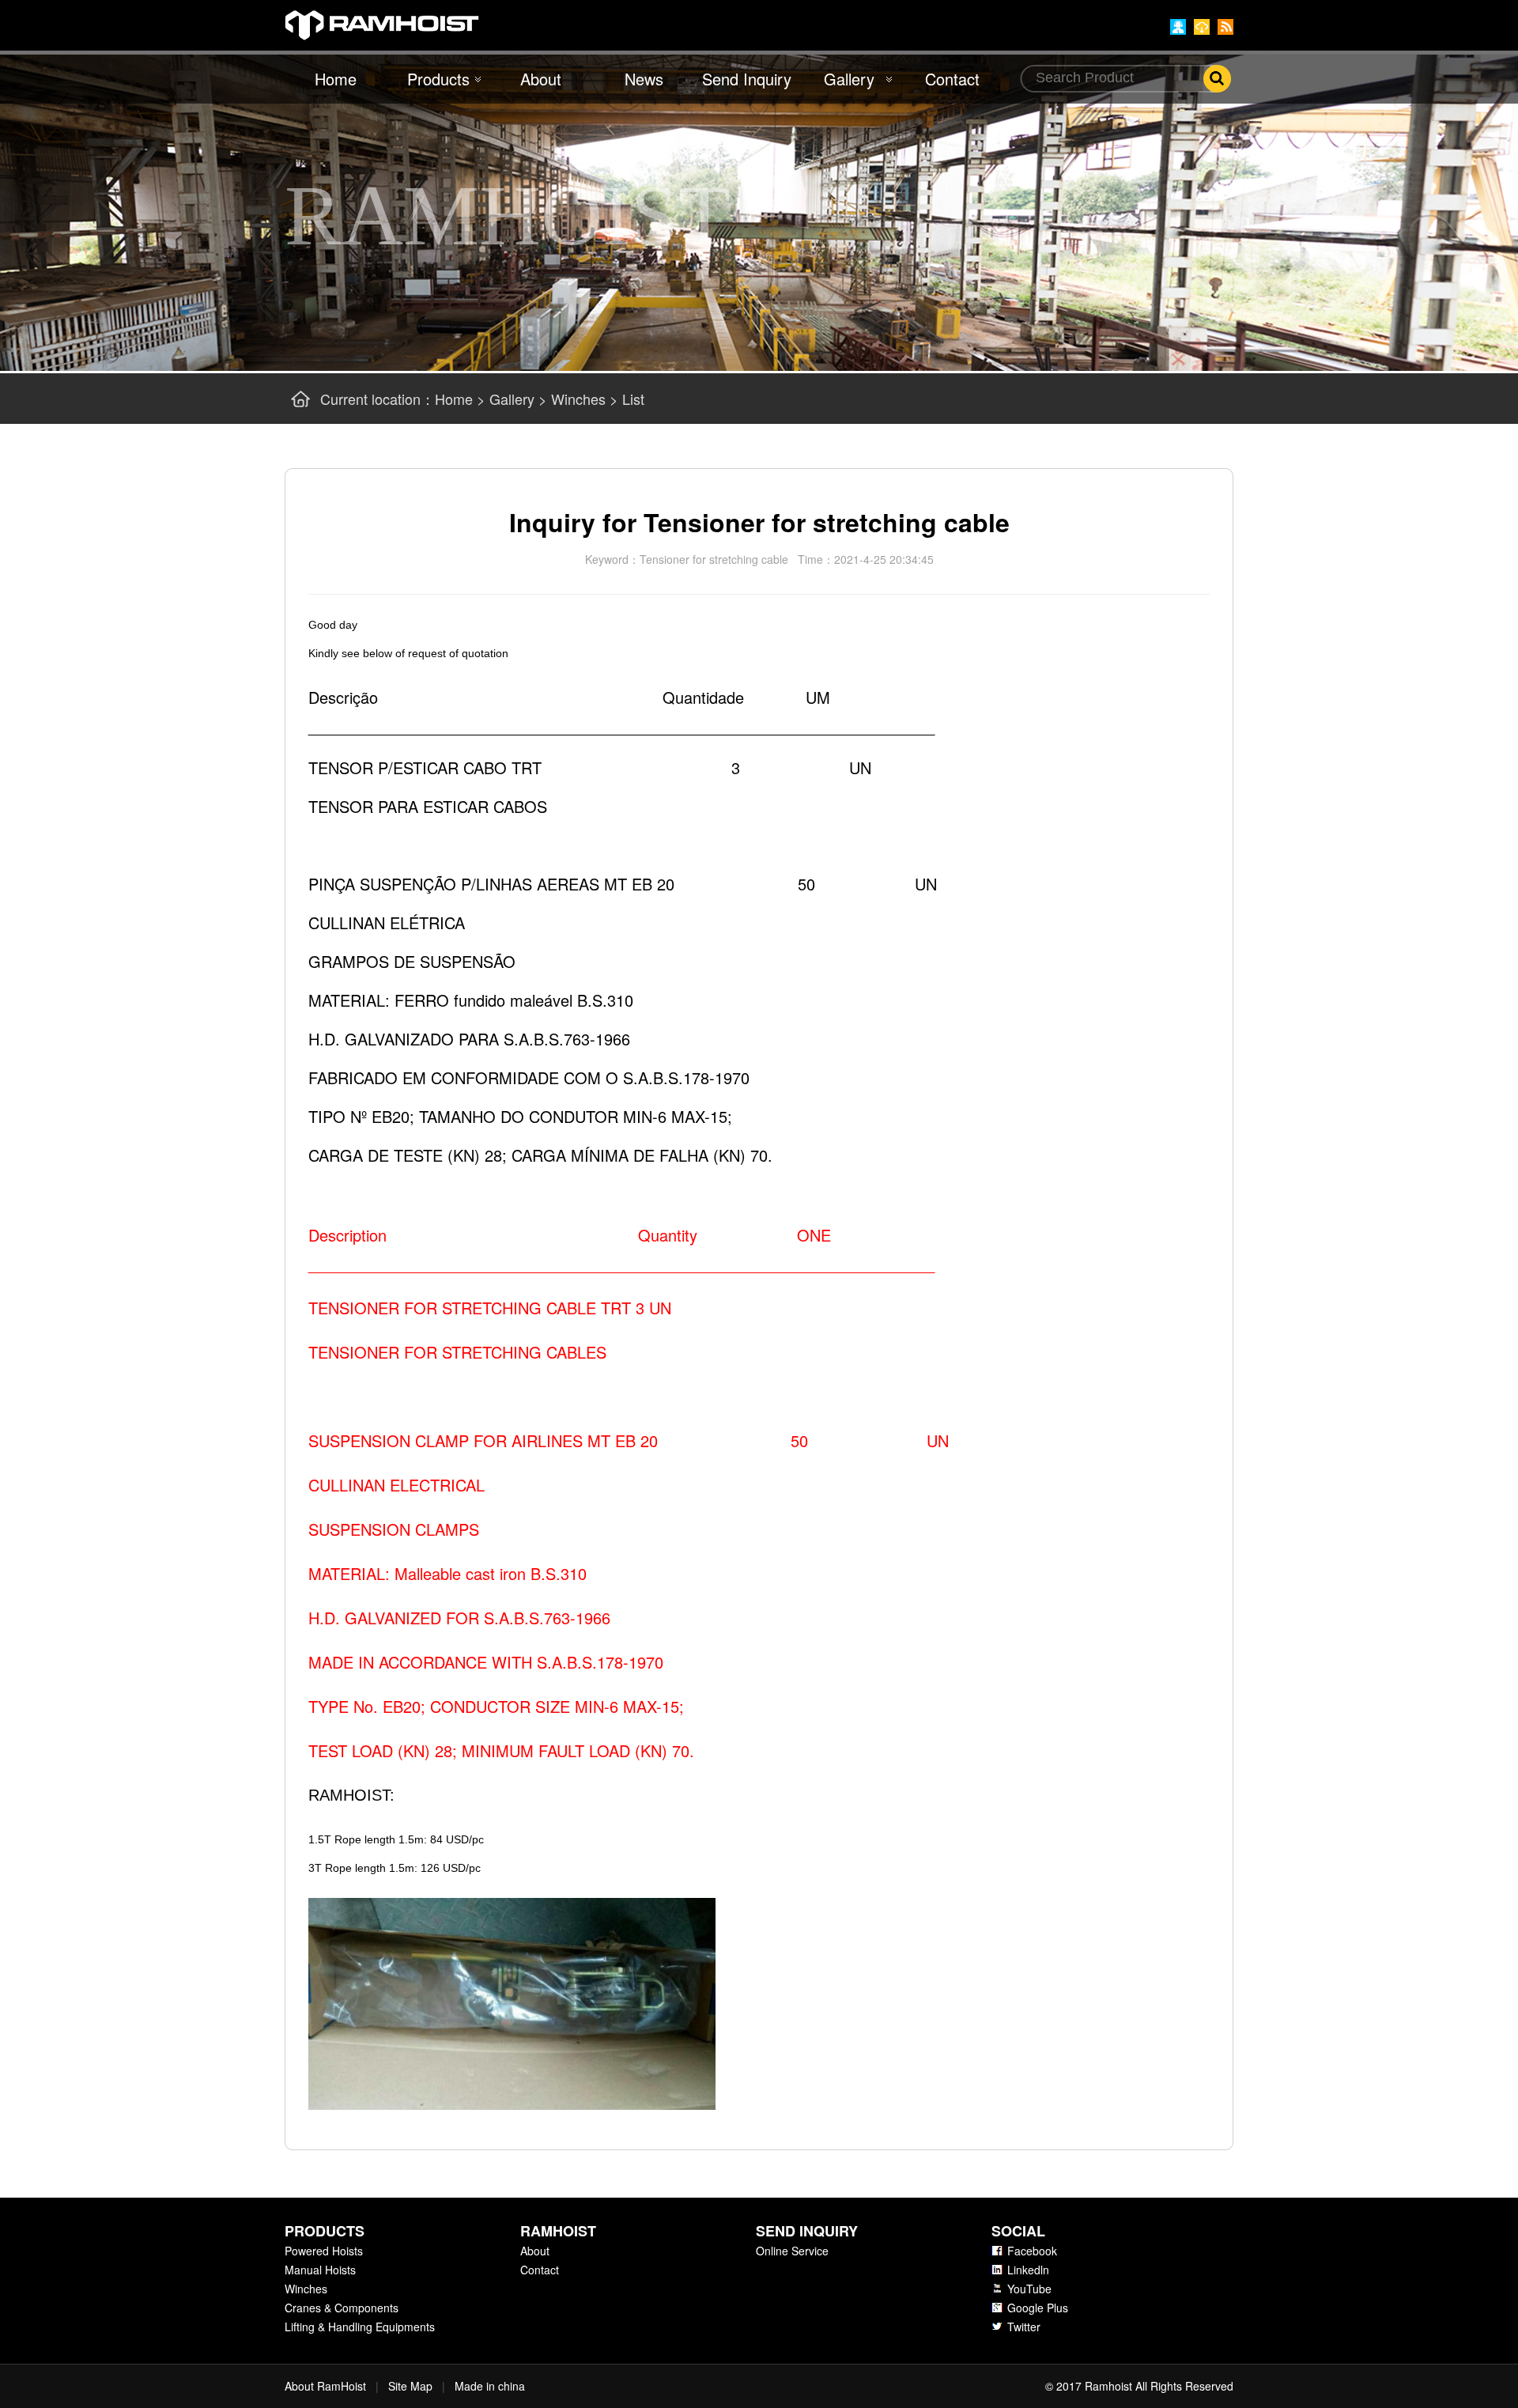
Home (336, 79)
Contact (952, 79)
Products (438, 79)
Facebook (1032, 2251)
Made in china (490, 2386)
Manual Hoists (320, 2270)
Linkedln (1028, 2270)
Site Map (410, 2386)
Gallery (849, 79)
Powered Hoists (324, 2251)
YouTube (1029, 2289)
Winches (578, 399)
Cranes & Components (342, 2308)
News (644, 79)
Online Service (792, 2251)
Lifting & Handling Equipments (360, 2327)
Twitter (1024, 2327)
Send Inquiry (747, 79)
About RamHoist (325, 2386)
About (541, 79)
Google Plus (1038, 2308)
